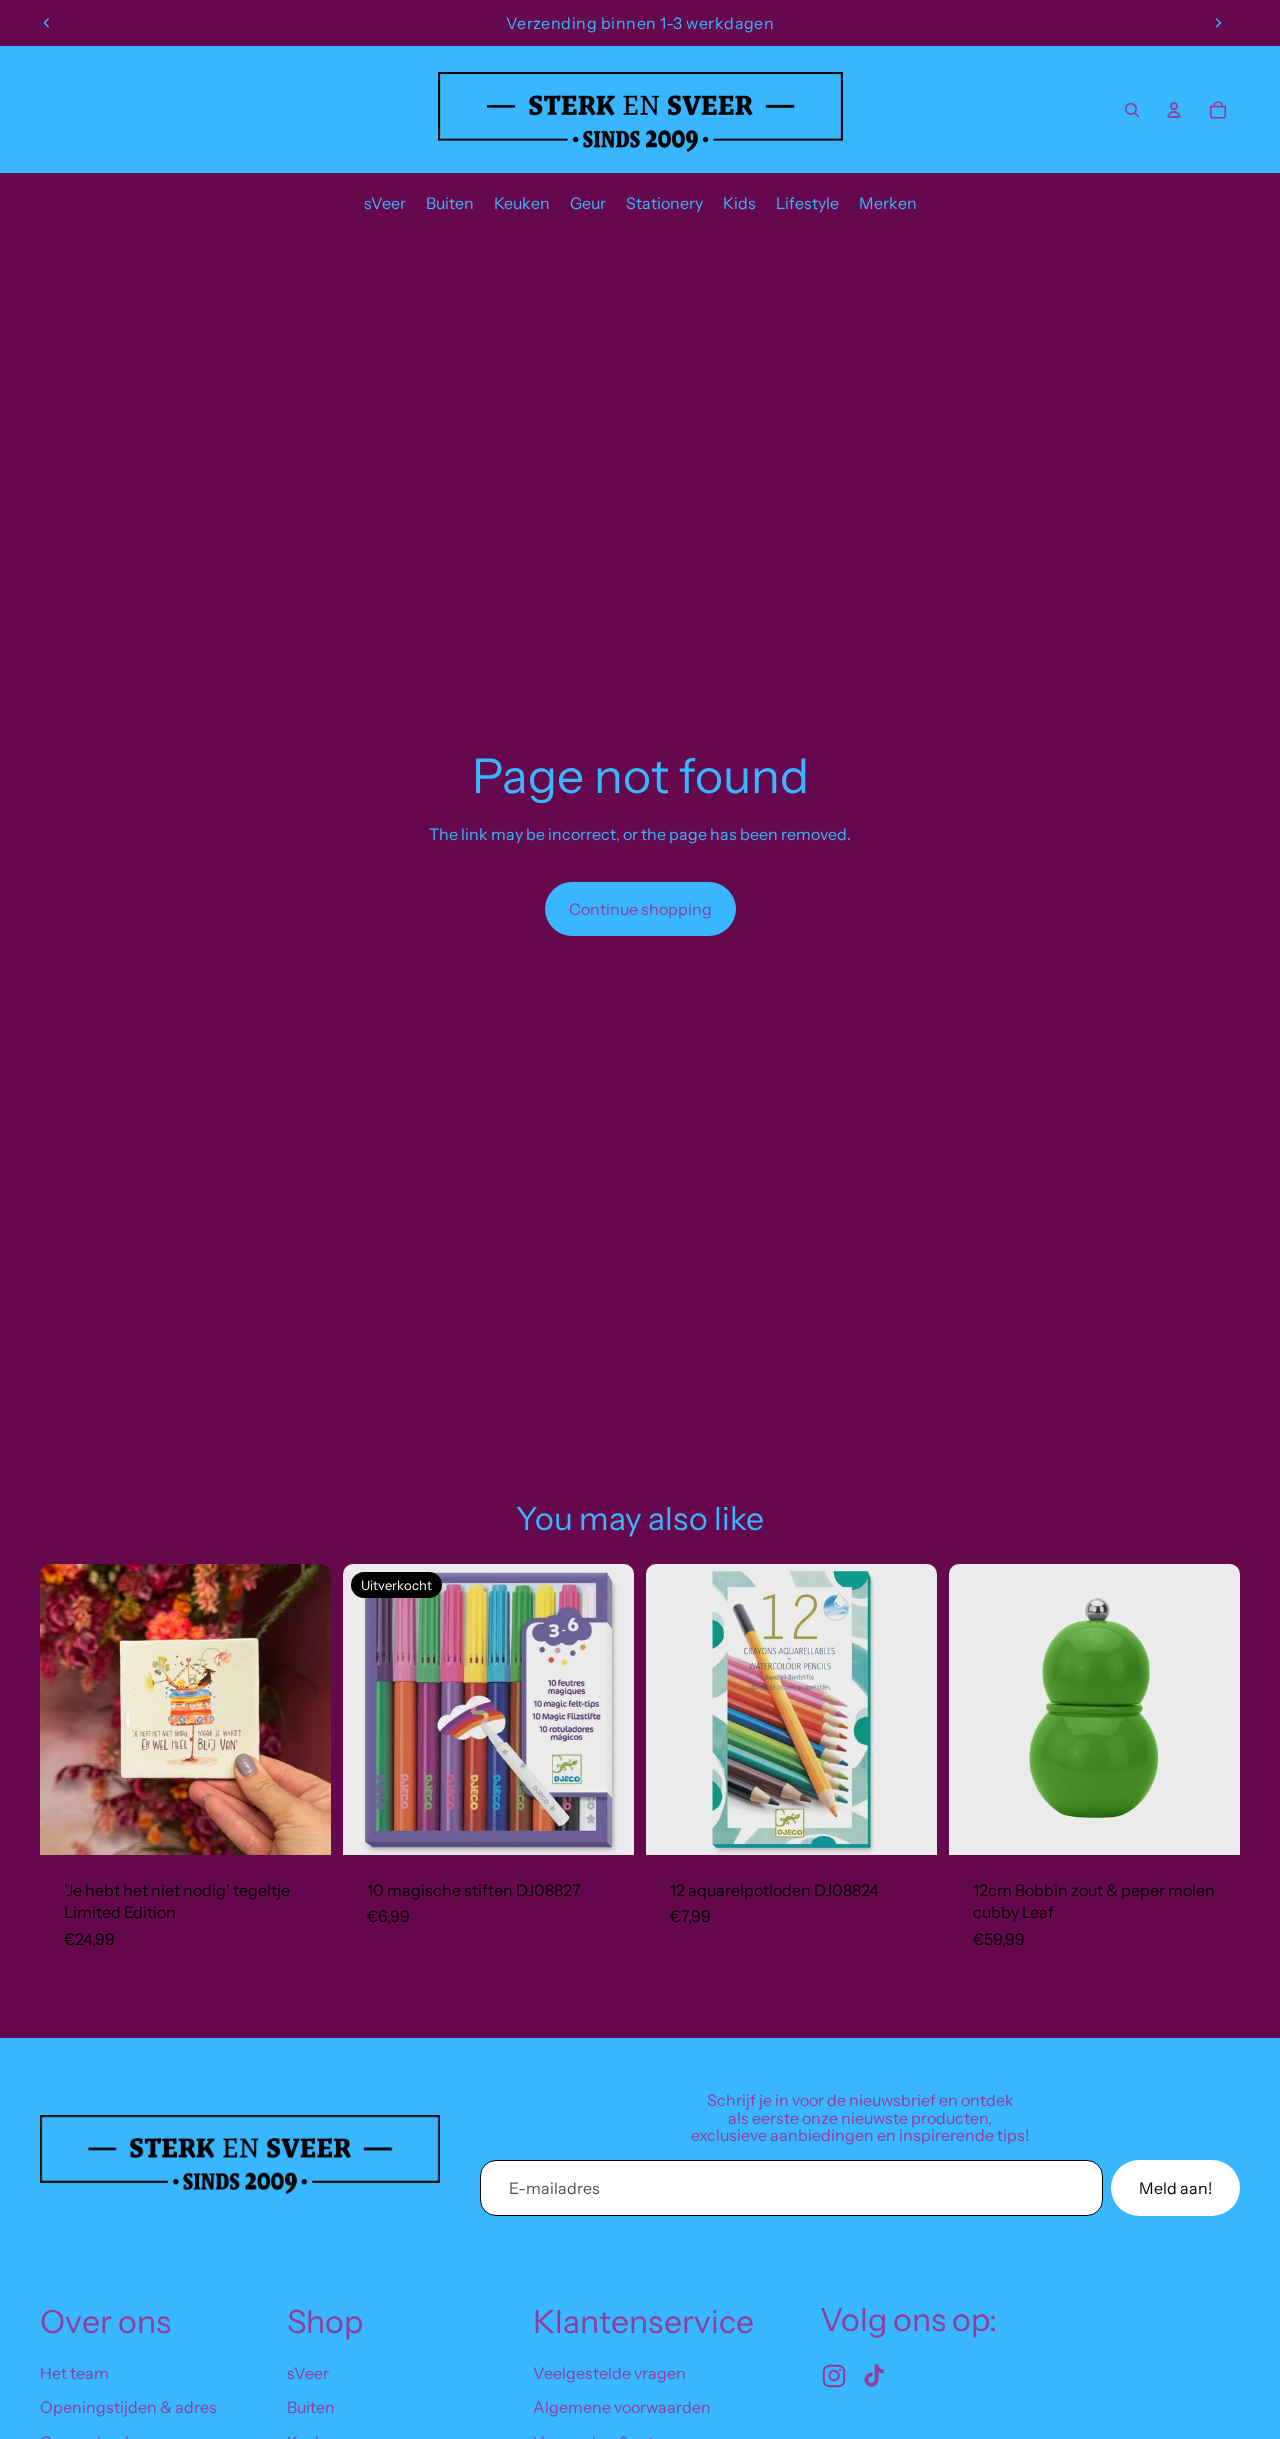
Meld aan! (1175, 2188)
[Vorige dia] (47, 23)
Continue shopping (640, 909)
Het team (74, 2373)
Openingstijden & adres (128, 2407)
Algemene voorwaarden (622, 2407)
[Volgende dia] (1218, 23)
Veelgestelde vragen (609, 2373)
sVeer (308, 2373)
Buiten (311, 2407)
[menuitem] (385, 203)
